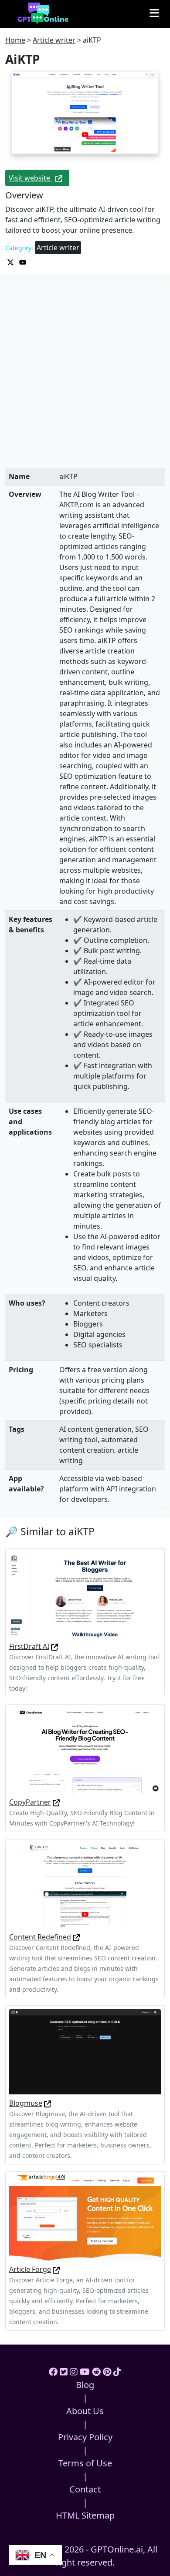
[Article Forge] (85, 2217)
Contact (85, 2489)
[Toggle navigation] (154, 13)
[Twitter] (64, 2372)
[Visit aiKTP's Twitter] (11, 261)
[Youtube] (85, 2372)
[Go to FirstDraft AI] (54, 1646)
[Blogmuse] (85, 2051)
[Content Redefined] (85, 1885)
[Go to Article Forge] (56, 2269)
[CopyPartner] (85, 1750)
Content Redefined (40, 1937)
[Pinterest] (107, 2372)
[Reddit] (96, 2372)
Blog (85, 2385)
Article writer (54, 40)
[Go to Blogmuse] (48, 2103)
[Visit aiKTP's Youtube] (23, 261)
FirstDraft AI (29, 1646)
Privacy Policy (85, 2437)
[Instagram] (74, 2372)
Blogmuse (26, 2103)
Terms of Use (85, 2463)
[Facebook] (53, 2372)
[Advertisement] (85, 379)
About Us (85, 2411)
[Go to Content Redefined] (76, 1937)
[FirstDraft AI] (85, 1594)
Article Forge (30, 2269)
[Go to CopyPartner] (56, 1802)
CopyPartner (30, 1802)
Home (15, 40)
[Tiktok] (117, 2372)
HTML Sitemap (85, 2515)
